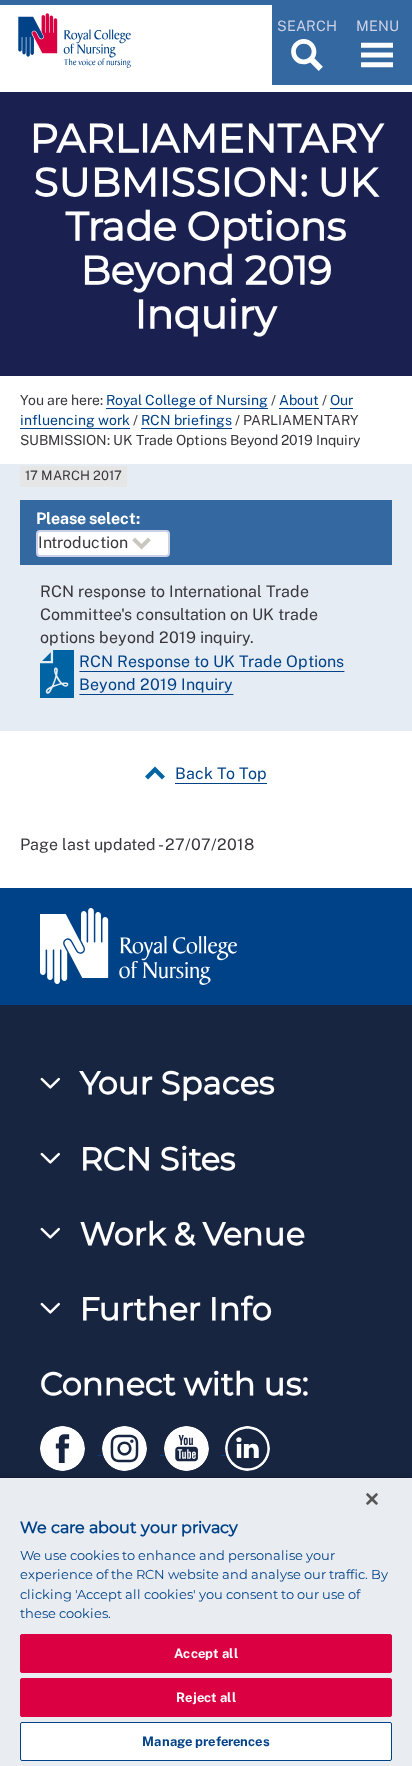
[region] (206, 1622)
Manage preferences (205, 1741)
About (299, 400)
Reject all (205, 1697)
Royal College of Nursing (187, 400)
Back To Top (221, 773)
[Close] (372, 1499)
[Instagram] (133, 1445)
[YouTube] (195, 1445)
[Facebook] (71, 1445)
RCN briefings (186, 420)
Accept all (205, 1653)
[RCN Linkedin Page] (254, 1445)
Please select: (88, 518)
